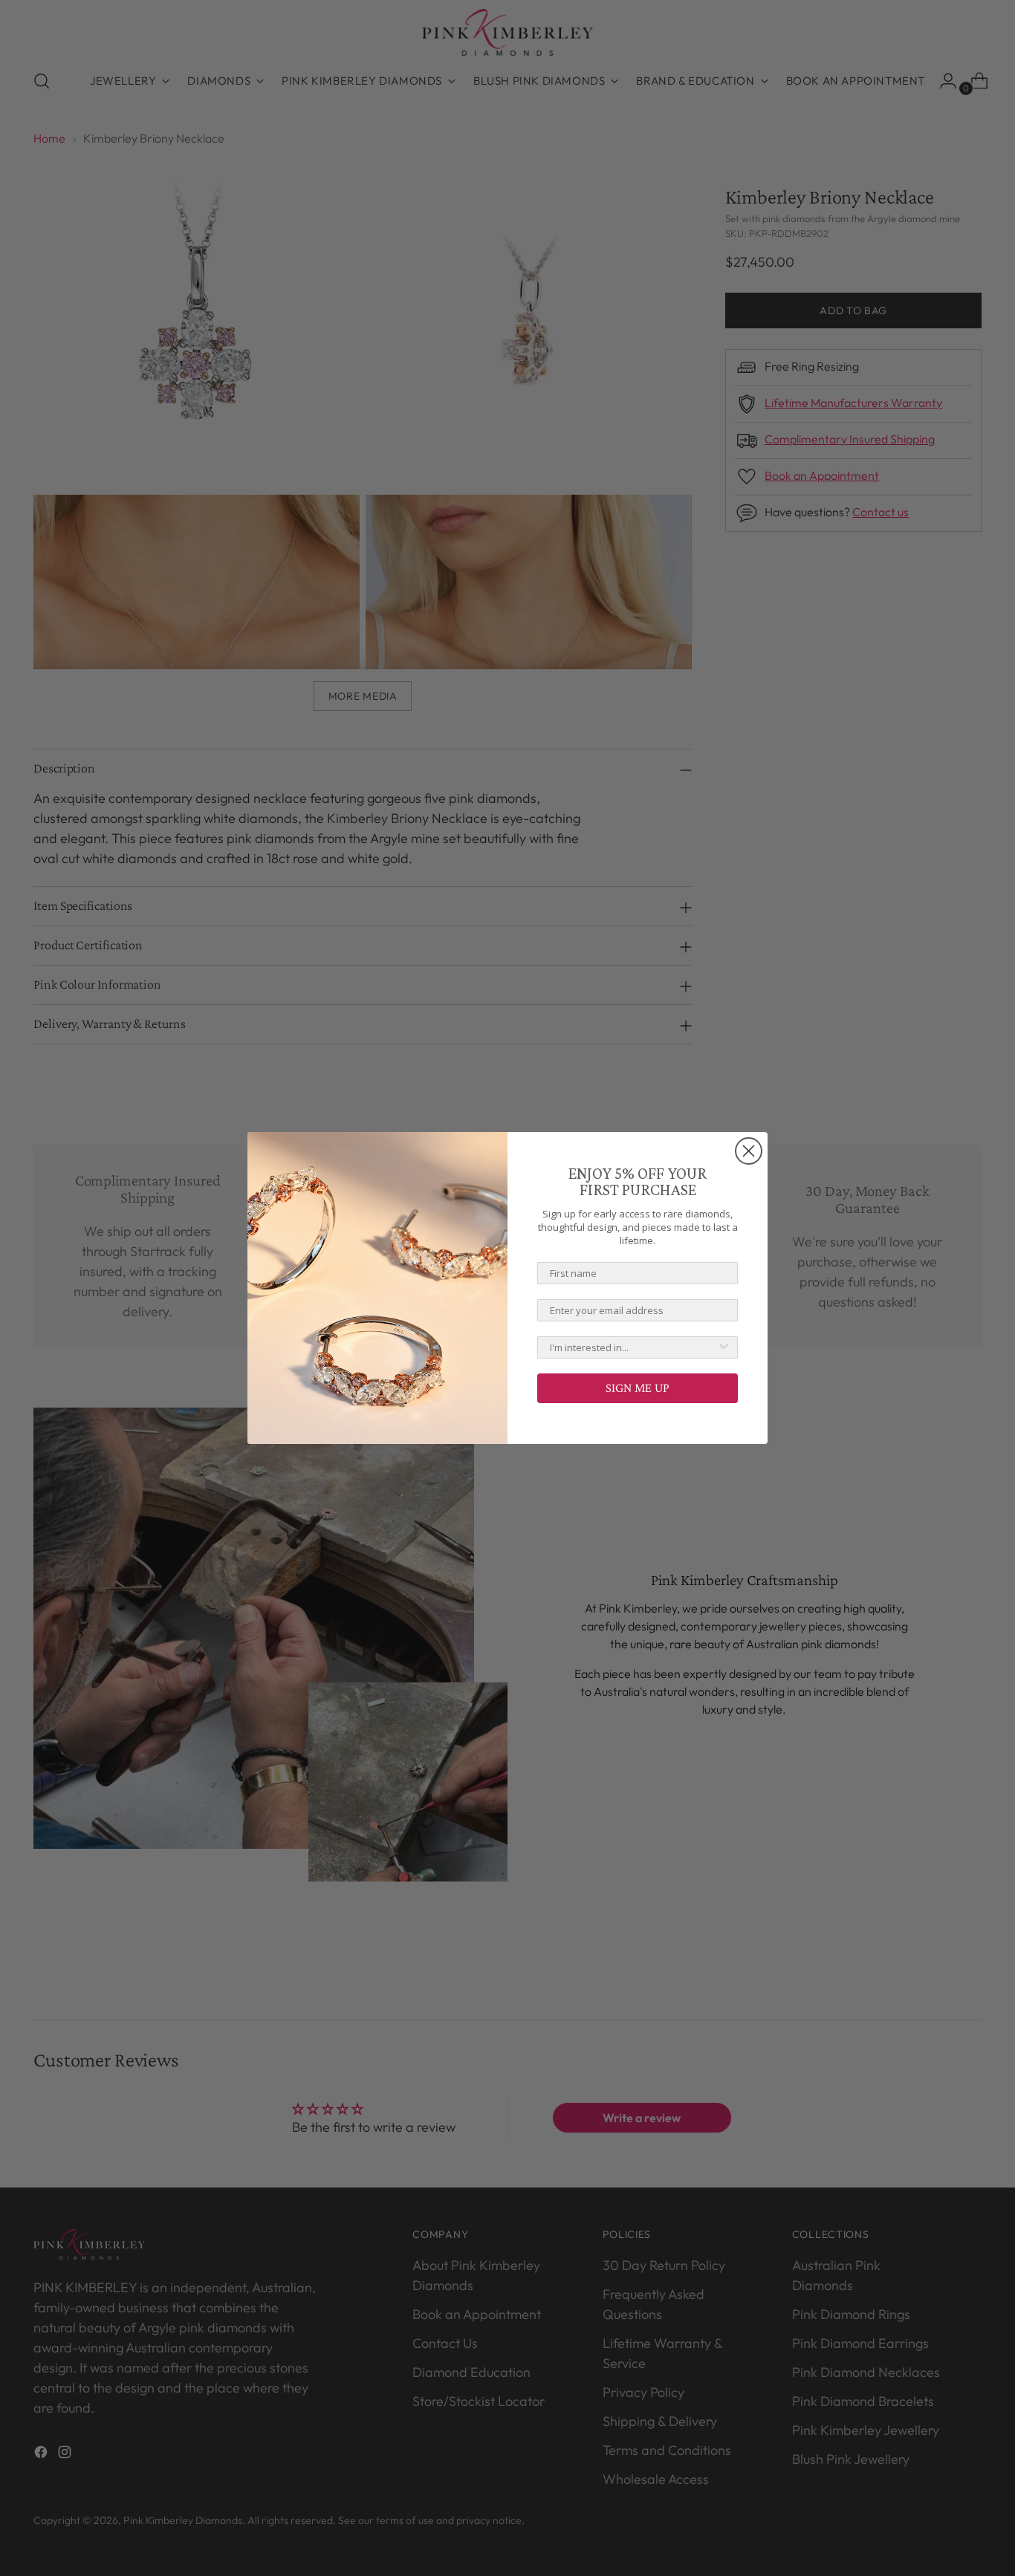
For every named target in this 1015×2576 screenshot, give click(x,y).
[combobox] (633, 1347)
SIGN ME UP (638, 1388)
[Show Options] (724, 1347)
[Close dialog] (749, 1151)
